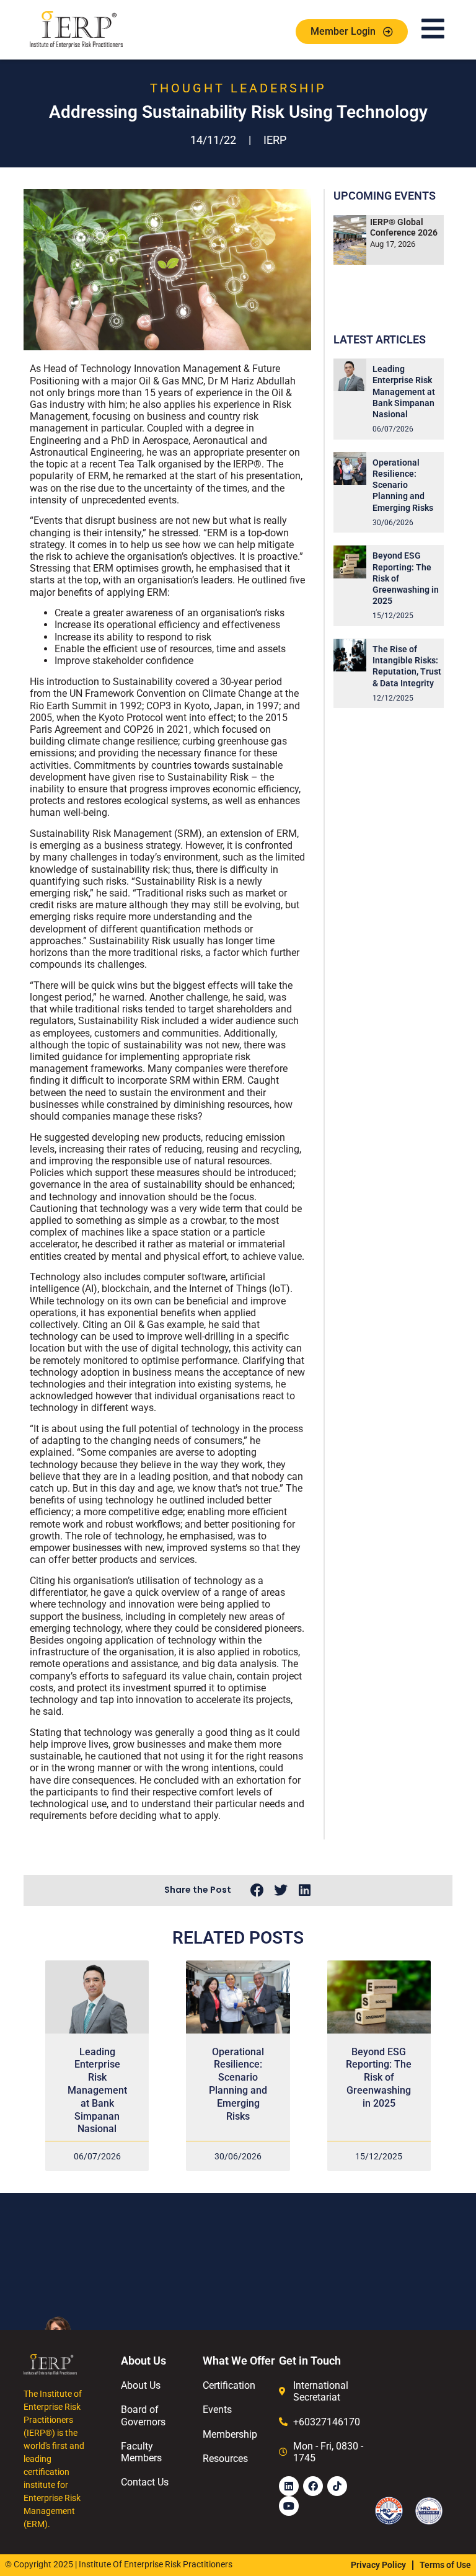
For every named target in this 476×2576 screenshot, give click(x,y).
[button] (257, 1891)
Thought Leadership (238, 88)
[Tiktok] (337, 2486)
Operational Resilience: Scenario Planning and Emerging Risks (403, 485)
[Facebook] (313, 2486)
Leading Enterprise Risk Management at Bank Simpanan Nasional (404, 392)
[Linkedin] (289, 2486)
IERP (275, 140)
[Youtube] (289, 2506)
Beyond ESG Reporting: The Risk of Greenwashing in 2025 (379, 2078)
